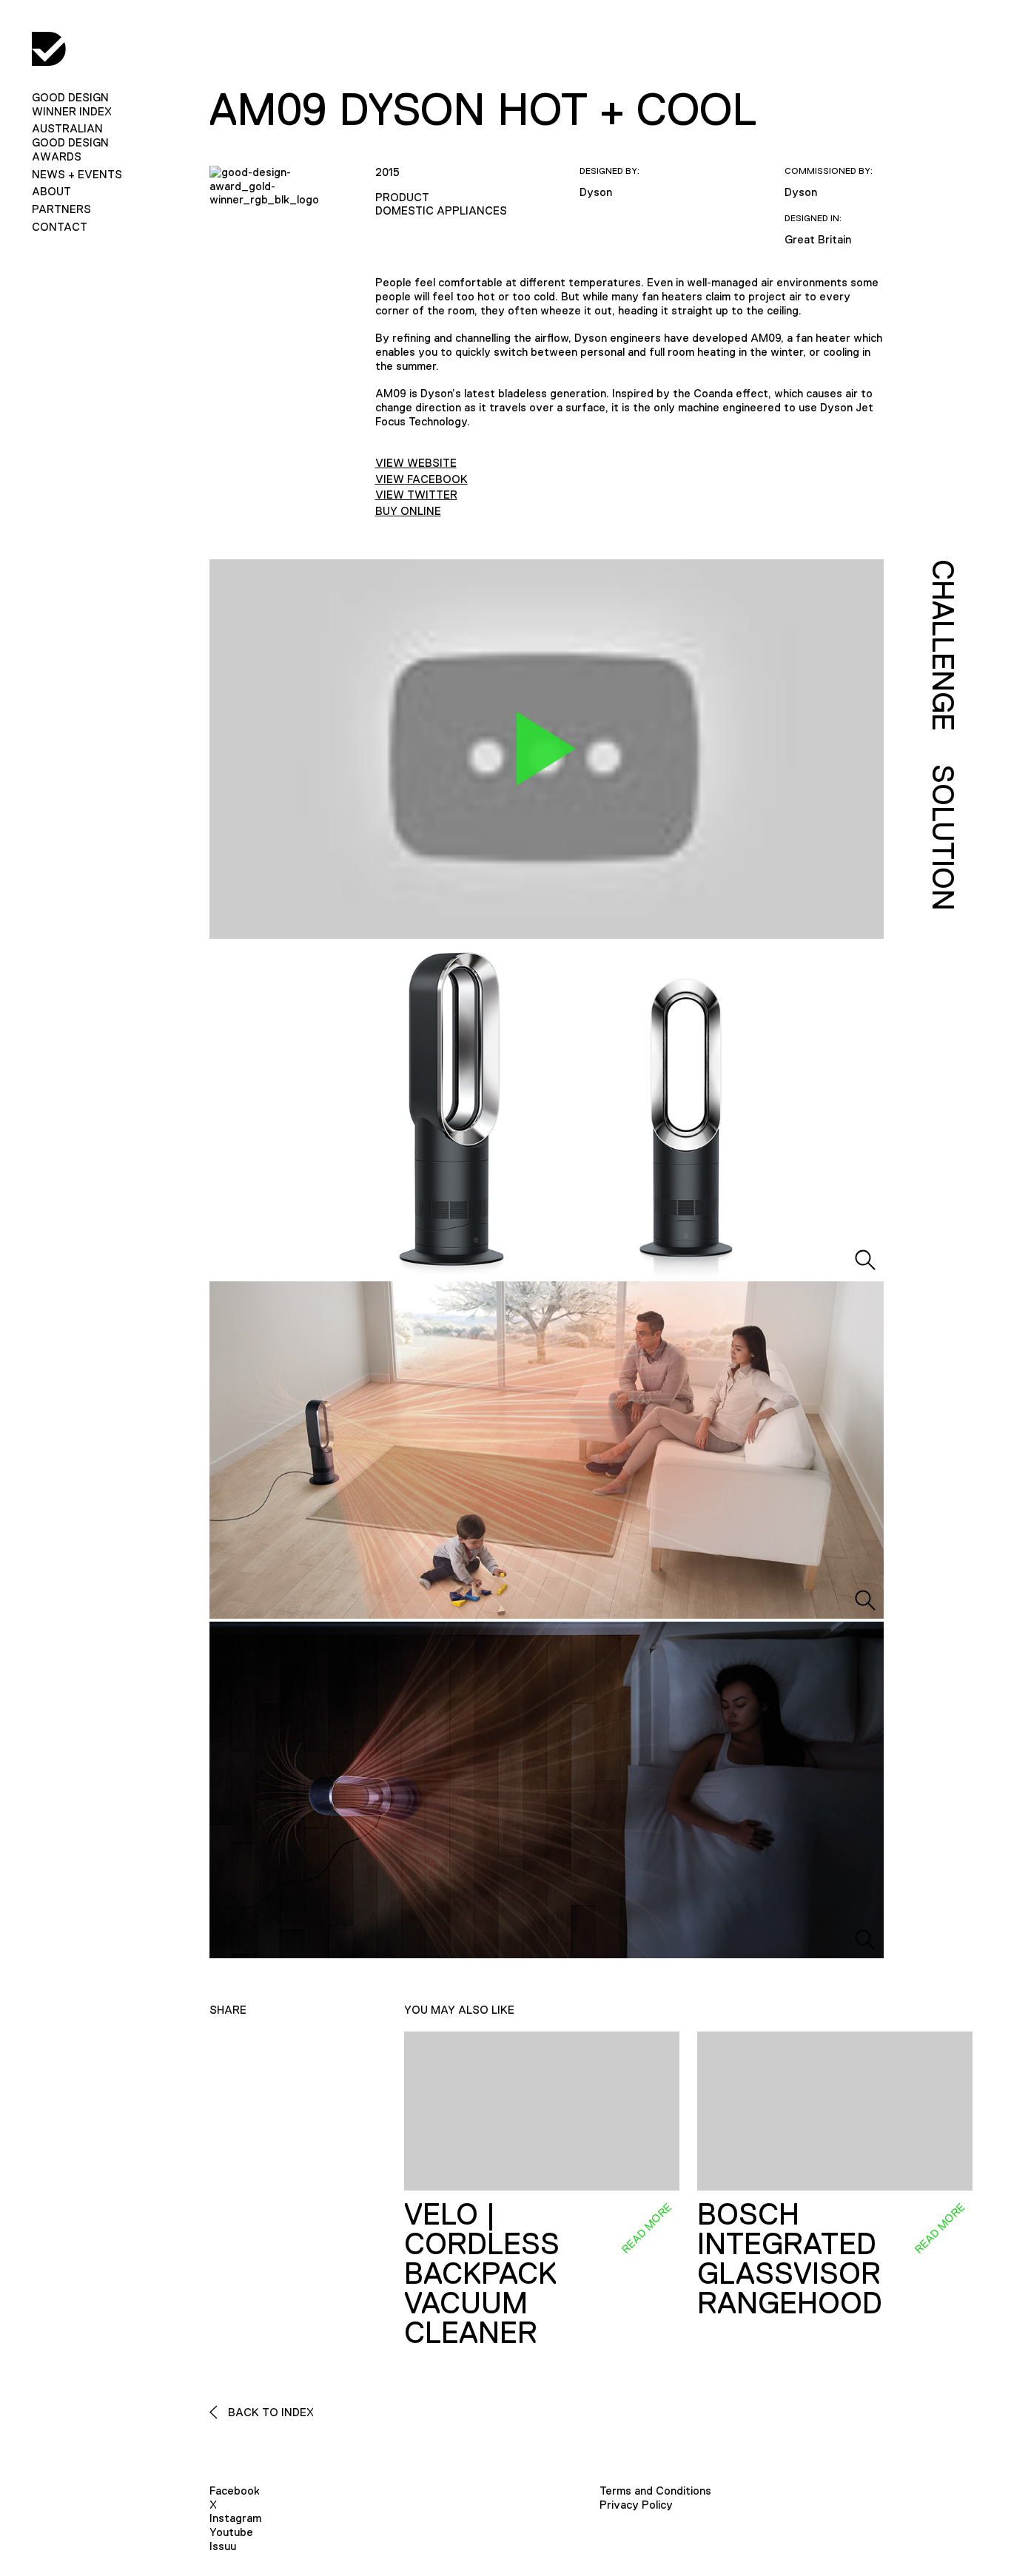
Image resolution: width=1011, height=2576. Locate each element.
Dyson (596, 192)
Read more (646, 2228)
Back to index (269, 2412)
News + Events (77, 174)
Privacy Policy (636, 2505)
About (51, 191)
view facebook (421, 479)
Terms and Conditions (655, 2491)
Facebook (235, 2491)
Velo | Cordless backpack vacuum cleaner (482, 2273)
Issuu (223, 2546)
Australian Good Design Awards (70, 142)
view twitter (416, 495)
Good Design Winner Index (72, 104)
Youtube (231, 2532)
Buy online (408, 511)
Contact (60, 227)
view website (416, 463)
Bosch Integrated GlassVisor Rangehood (790, 2259)
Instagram (235, 2518)
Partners (61, 209)
